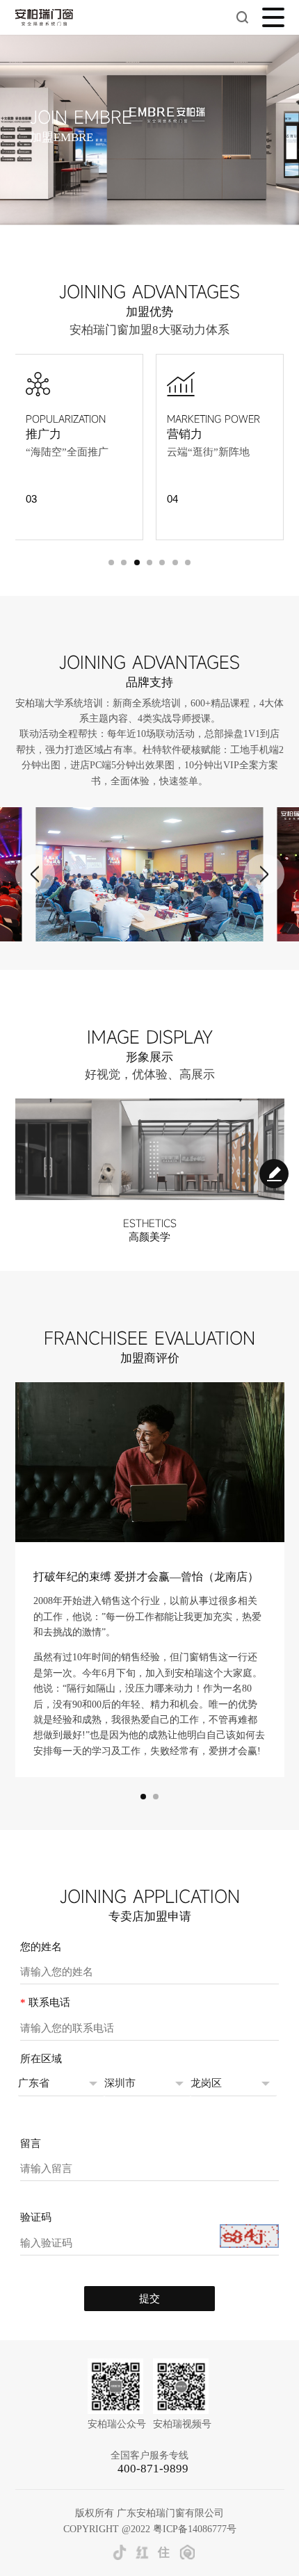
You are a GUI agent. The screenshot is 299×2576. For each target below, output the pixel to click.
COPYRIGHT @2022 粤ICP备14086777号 (150, 2529)
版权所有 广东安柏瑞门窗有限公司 (149, 2513)
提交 (149, 2298)
